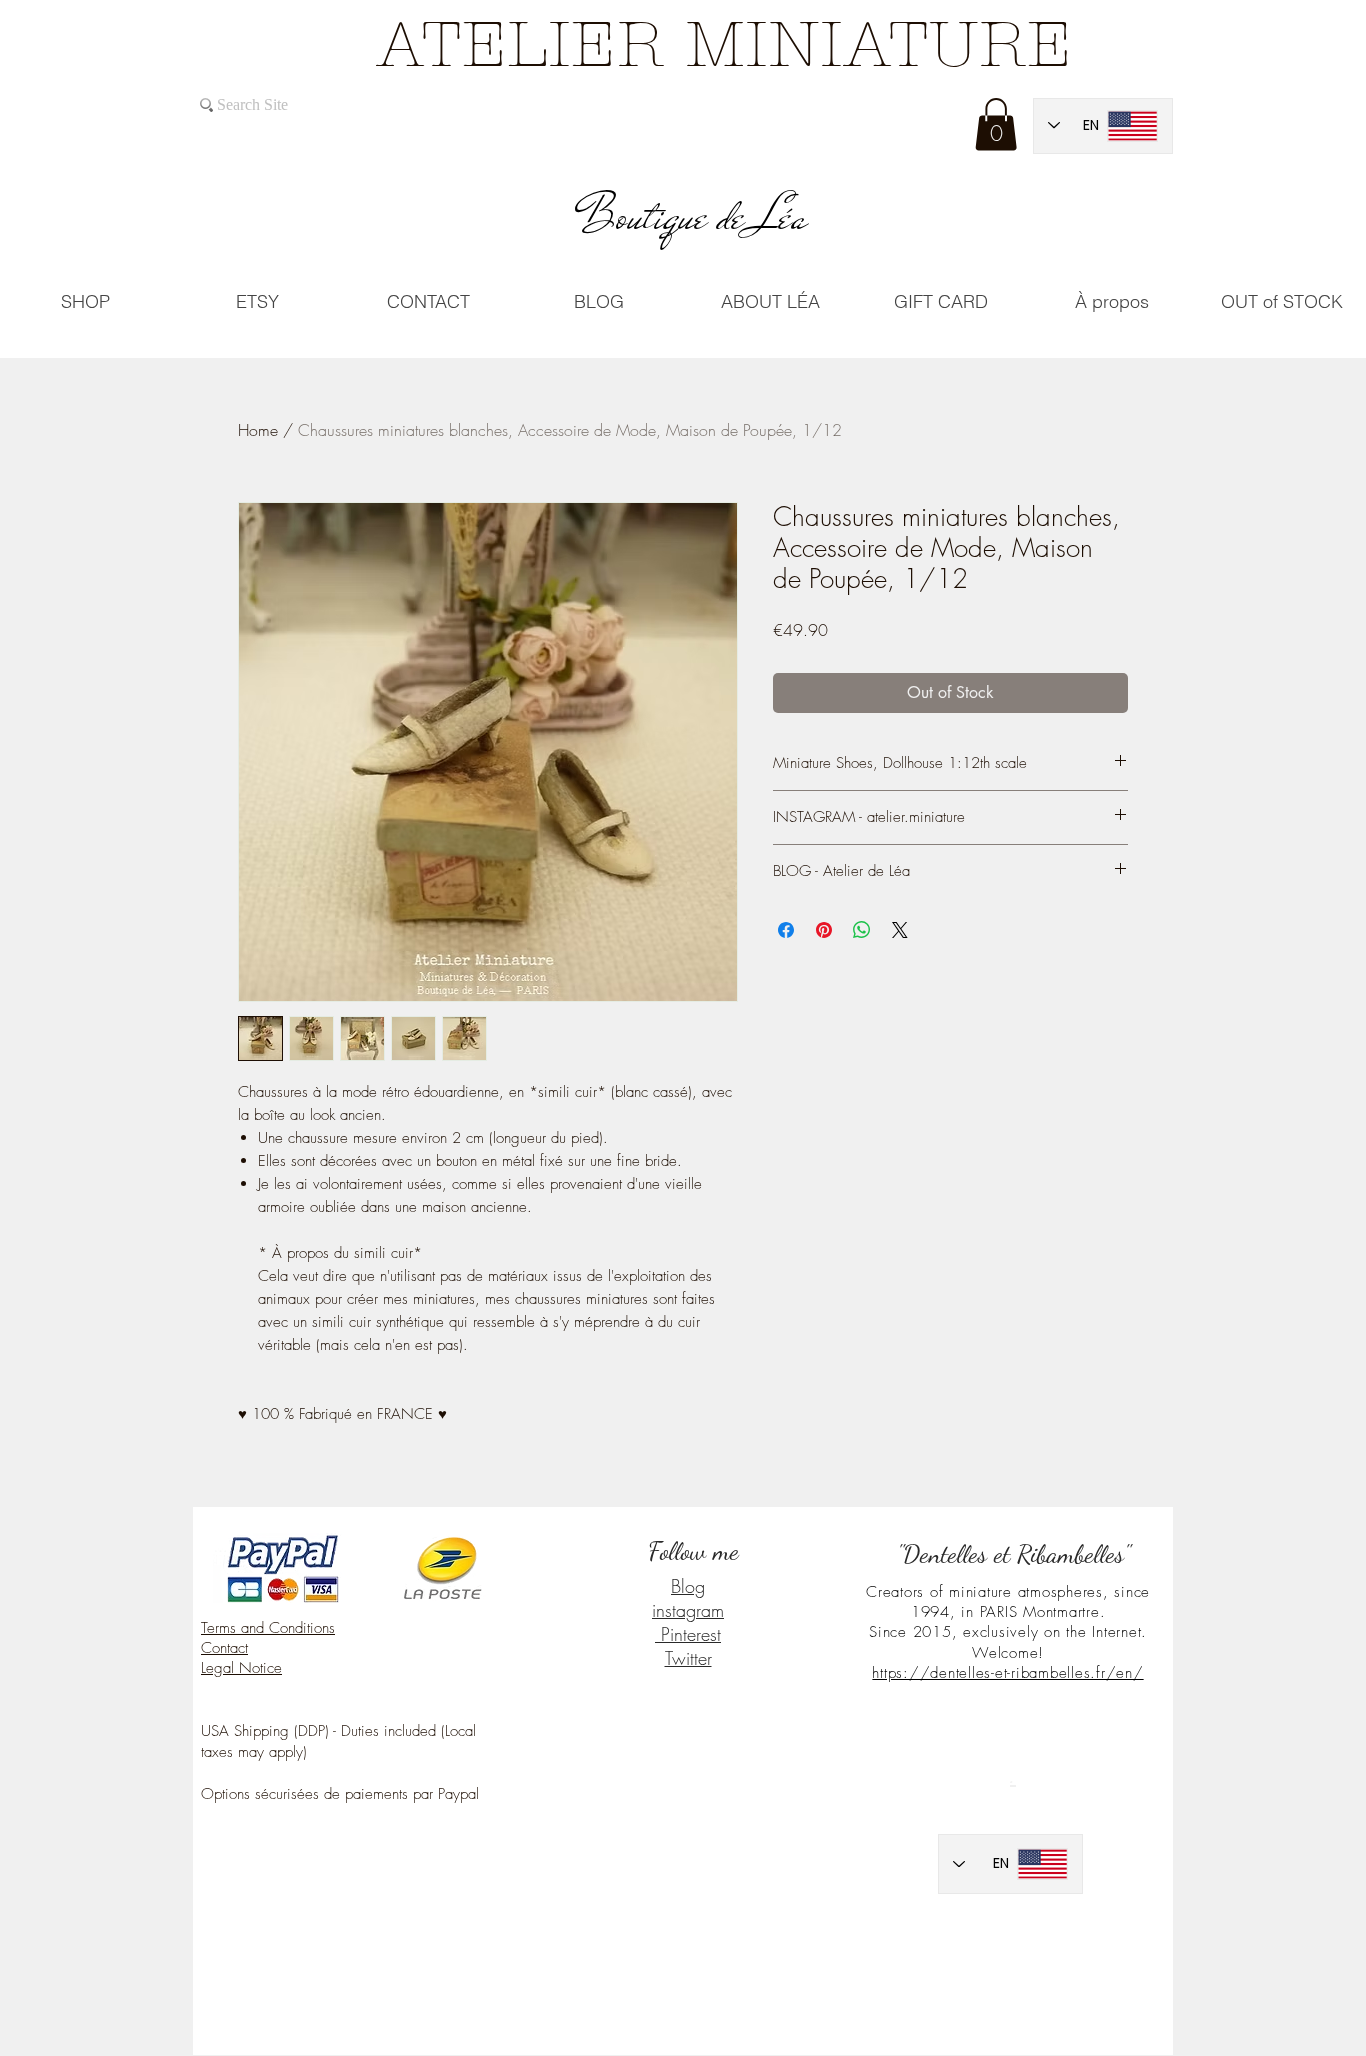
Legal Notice (241, 1668)
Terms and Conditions (268, 1628)
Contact (224, 1648)
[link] (996, 124)
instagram (688, 1610)
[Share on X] (900, 930)
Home (258, 430)
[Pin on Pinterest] (824, 930)
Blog (688, 1586)
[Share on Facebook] (786, 930)
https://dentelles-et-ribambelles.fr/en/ (1007, 1673)
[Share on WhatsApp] (862, 930)
